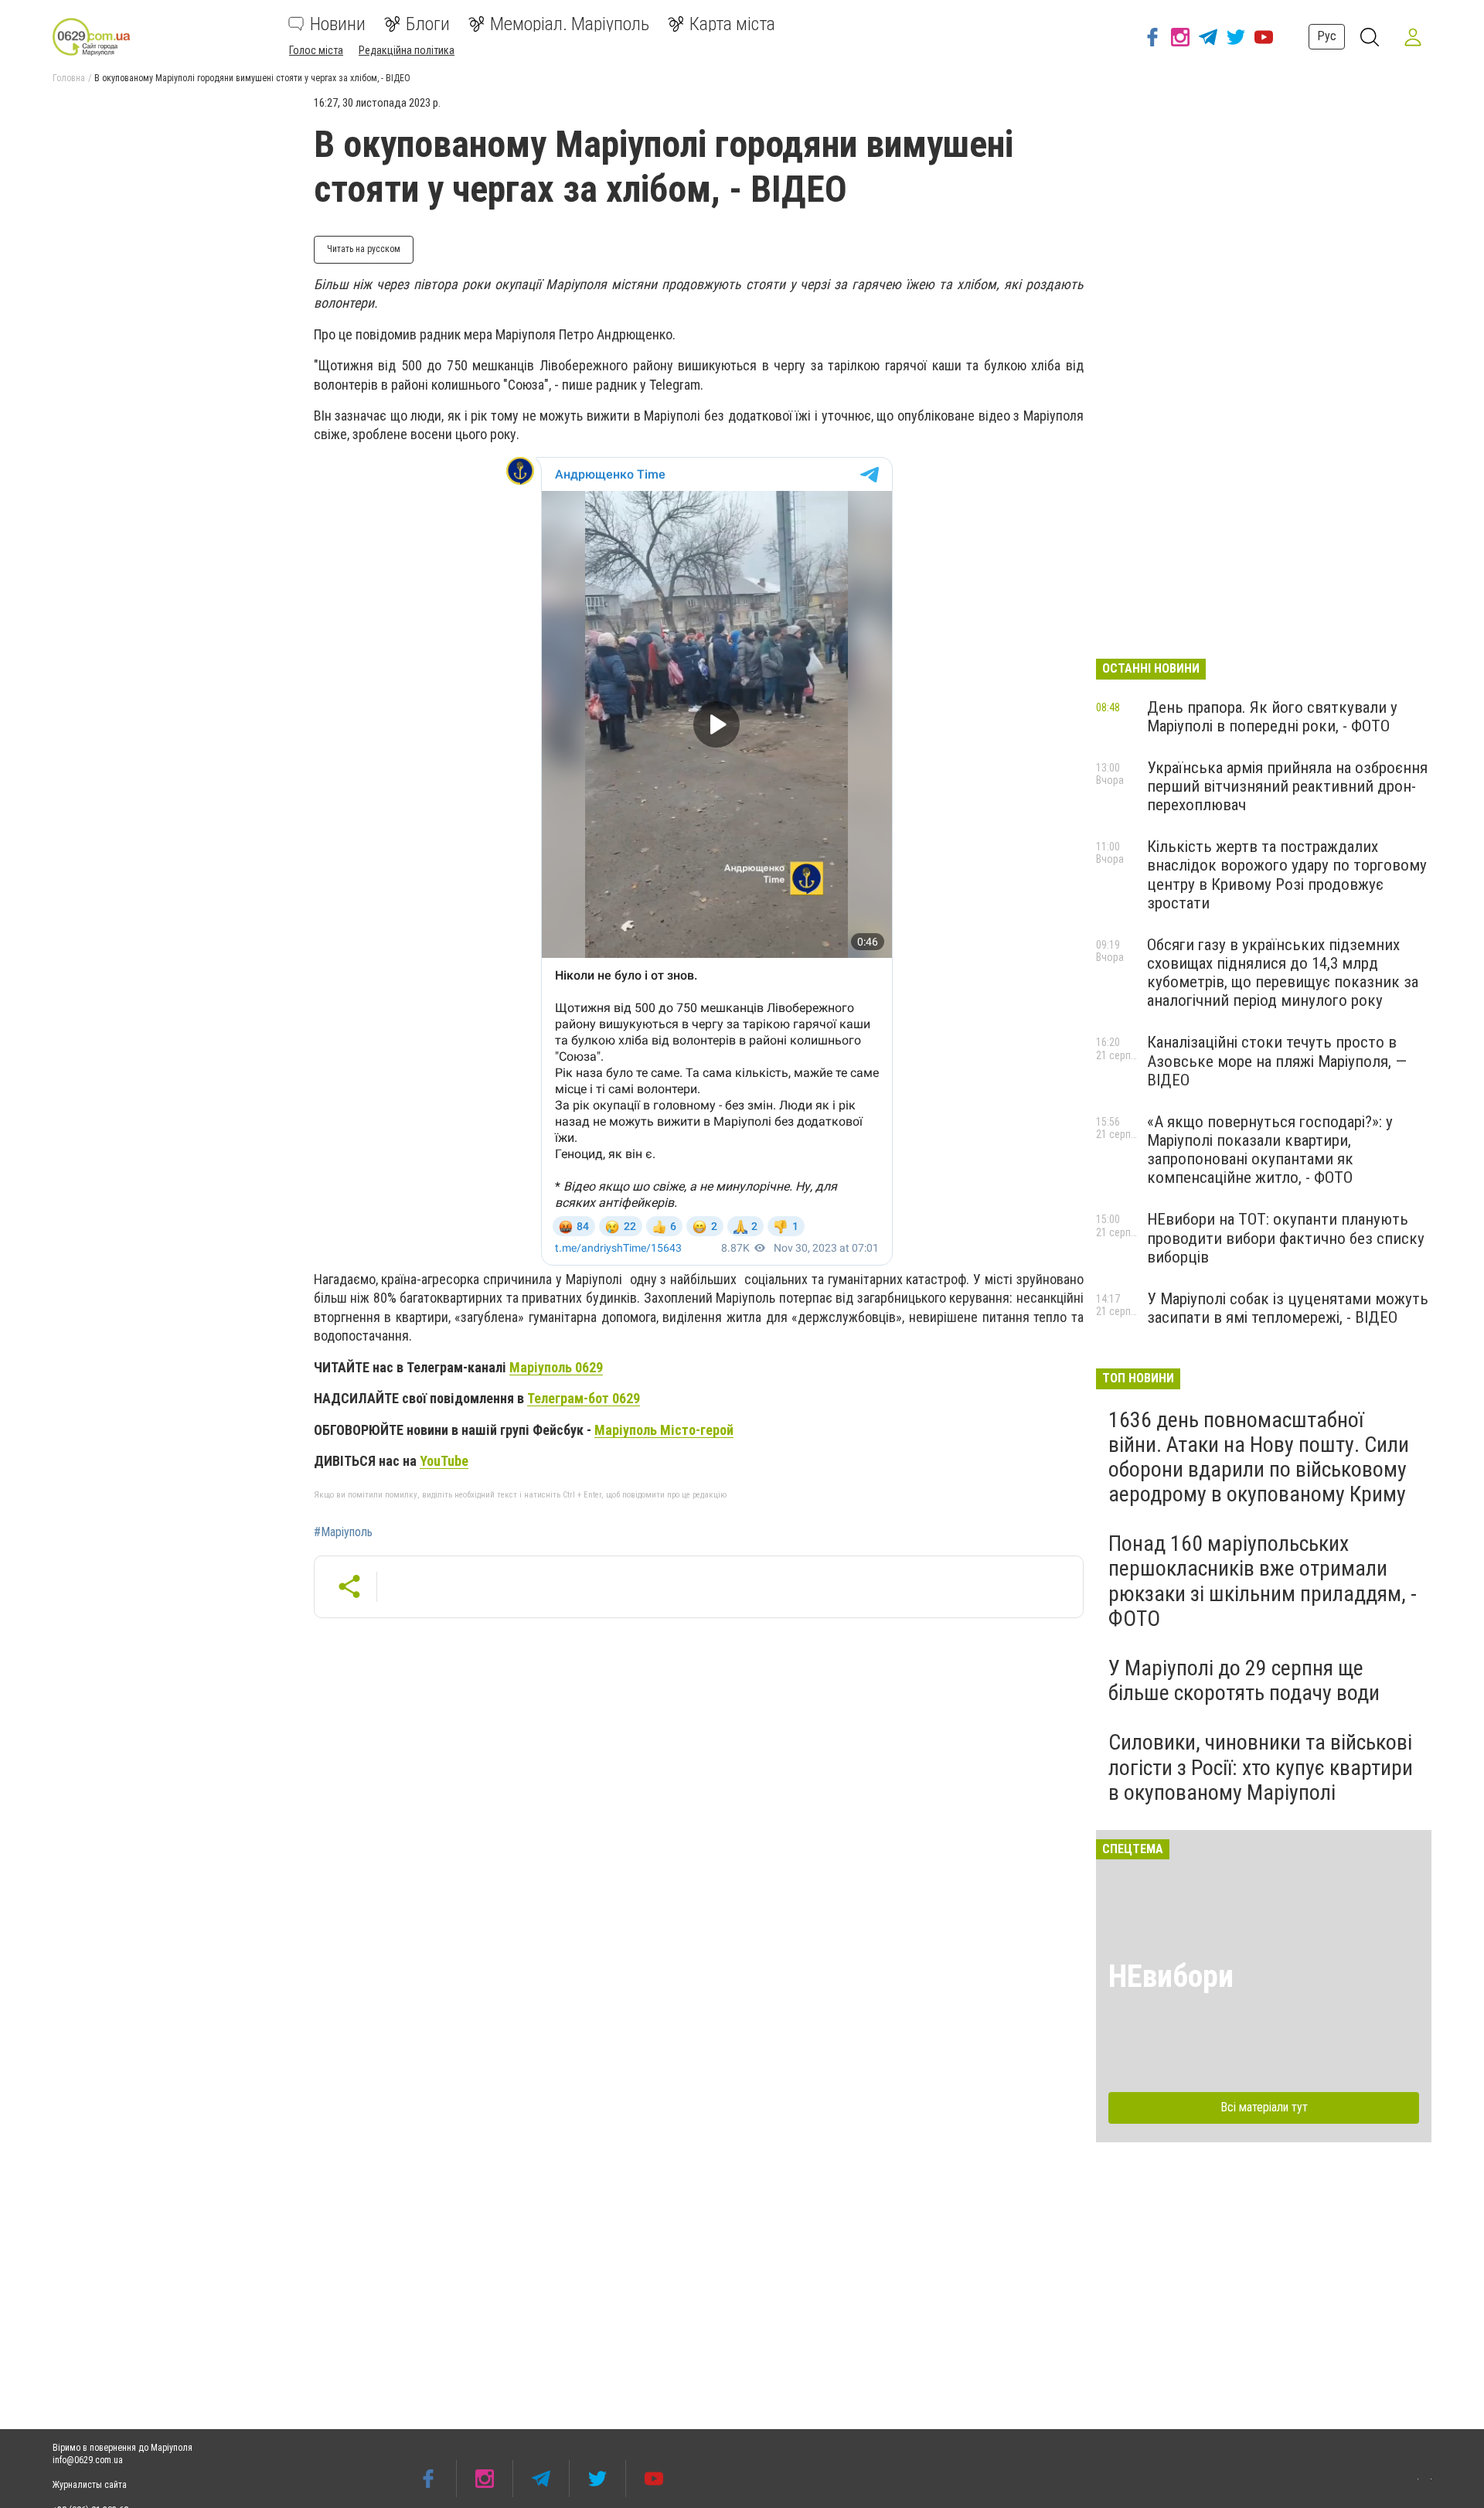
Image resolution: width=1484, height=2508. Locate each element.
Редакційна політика (407, 50)
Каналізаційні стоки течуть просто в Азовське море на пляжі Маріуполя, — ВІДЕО (1277, 1061)
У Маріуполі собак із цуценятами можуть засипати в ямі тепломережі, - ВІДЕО (1288, 1308)
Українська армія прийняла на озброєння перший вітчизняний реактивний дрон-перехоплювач (1287, 786)
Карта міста (732, 24)
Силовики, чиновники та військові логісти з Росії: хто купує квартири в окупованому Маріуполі (1261, 1767)
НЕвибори (1171, 1976)
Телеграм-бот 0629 (584, 1398)
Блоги (428, 24)
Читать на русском (364, 249)
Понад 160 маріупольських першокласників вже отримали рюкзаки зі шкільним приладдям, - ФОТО (1263, 1581)
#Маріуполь (343, 1532)
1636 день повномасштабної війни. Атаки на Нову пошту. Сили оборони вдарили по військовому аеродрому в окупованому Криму (1259, 1457)
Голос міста (316, 50)
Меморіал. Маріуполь (570, 24)
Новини (338, 24)
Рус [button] (1327, 36)
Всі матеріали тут (1264, 2107)
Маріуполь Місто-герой (664, 1430)
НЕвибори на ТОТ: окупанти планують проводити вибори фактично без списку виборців (1286, 1238)
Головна (69, 78)
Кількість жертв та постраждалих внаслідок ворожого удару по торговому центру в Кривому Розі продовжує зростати (1287, 874)
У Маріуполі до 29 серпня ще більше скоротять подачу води (1244, 1680)
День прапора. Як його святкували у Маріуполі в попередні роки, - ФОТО (1272, 717)
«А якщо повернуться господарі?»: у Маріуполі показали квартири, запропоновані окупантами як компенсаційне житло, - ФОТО (1270, 1150)
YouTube (444, 1461)
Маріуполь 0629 (556, 1367)
